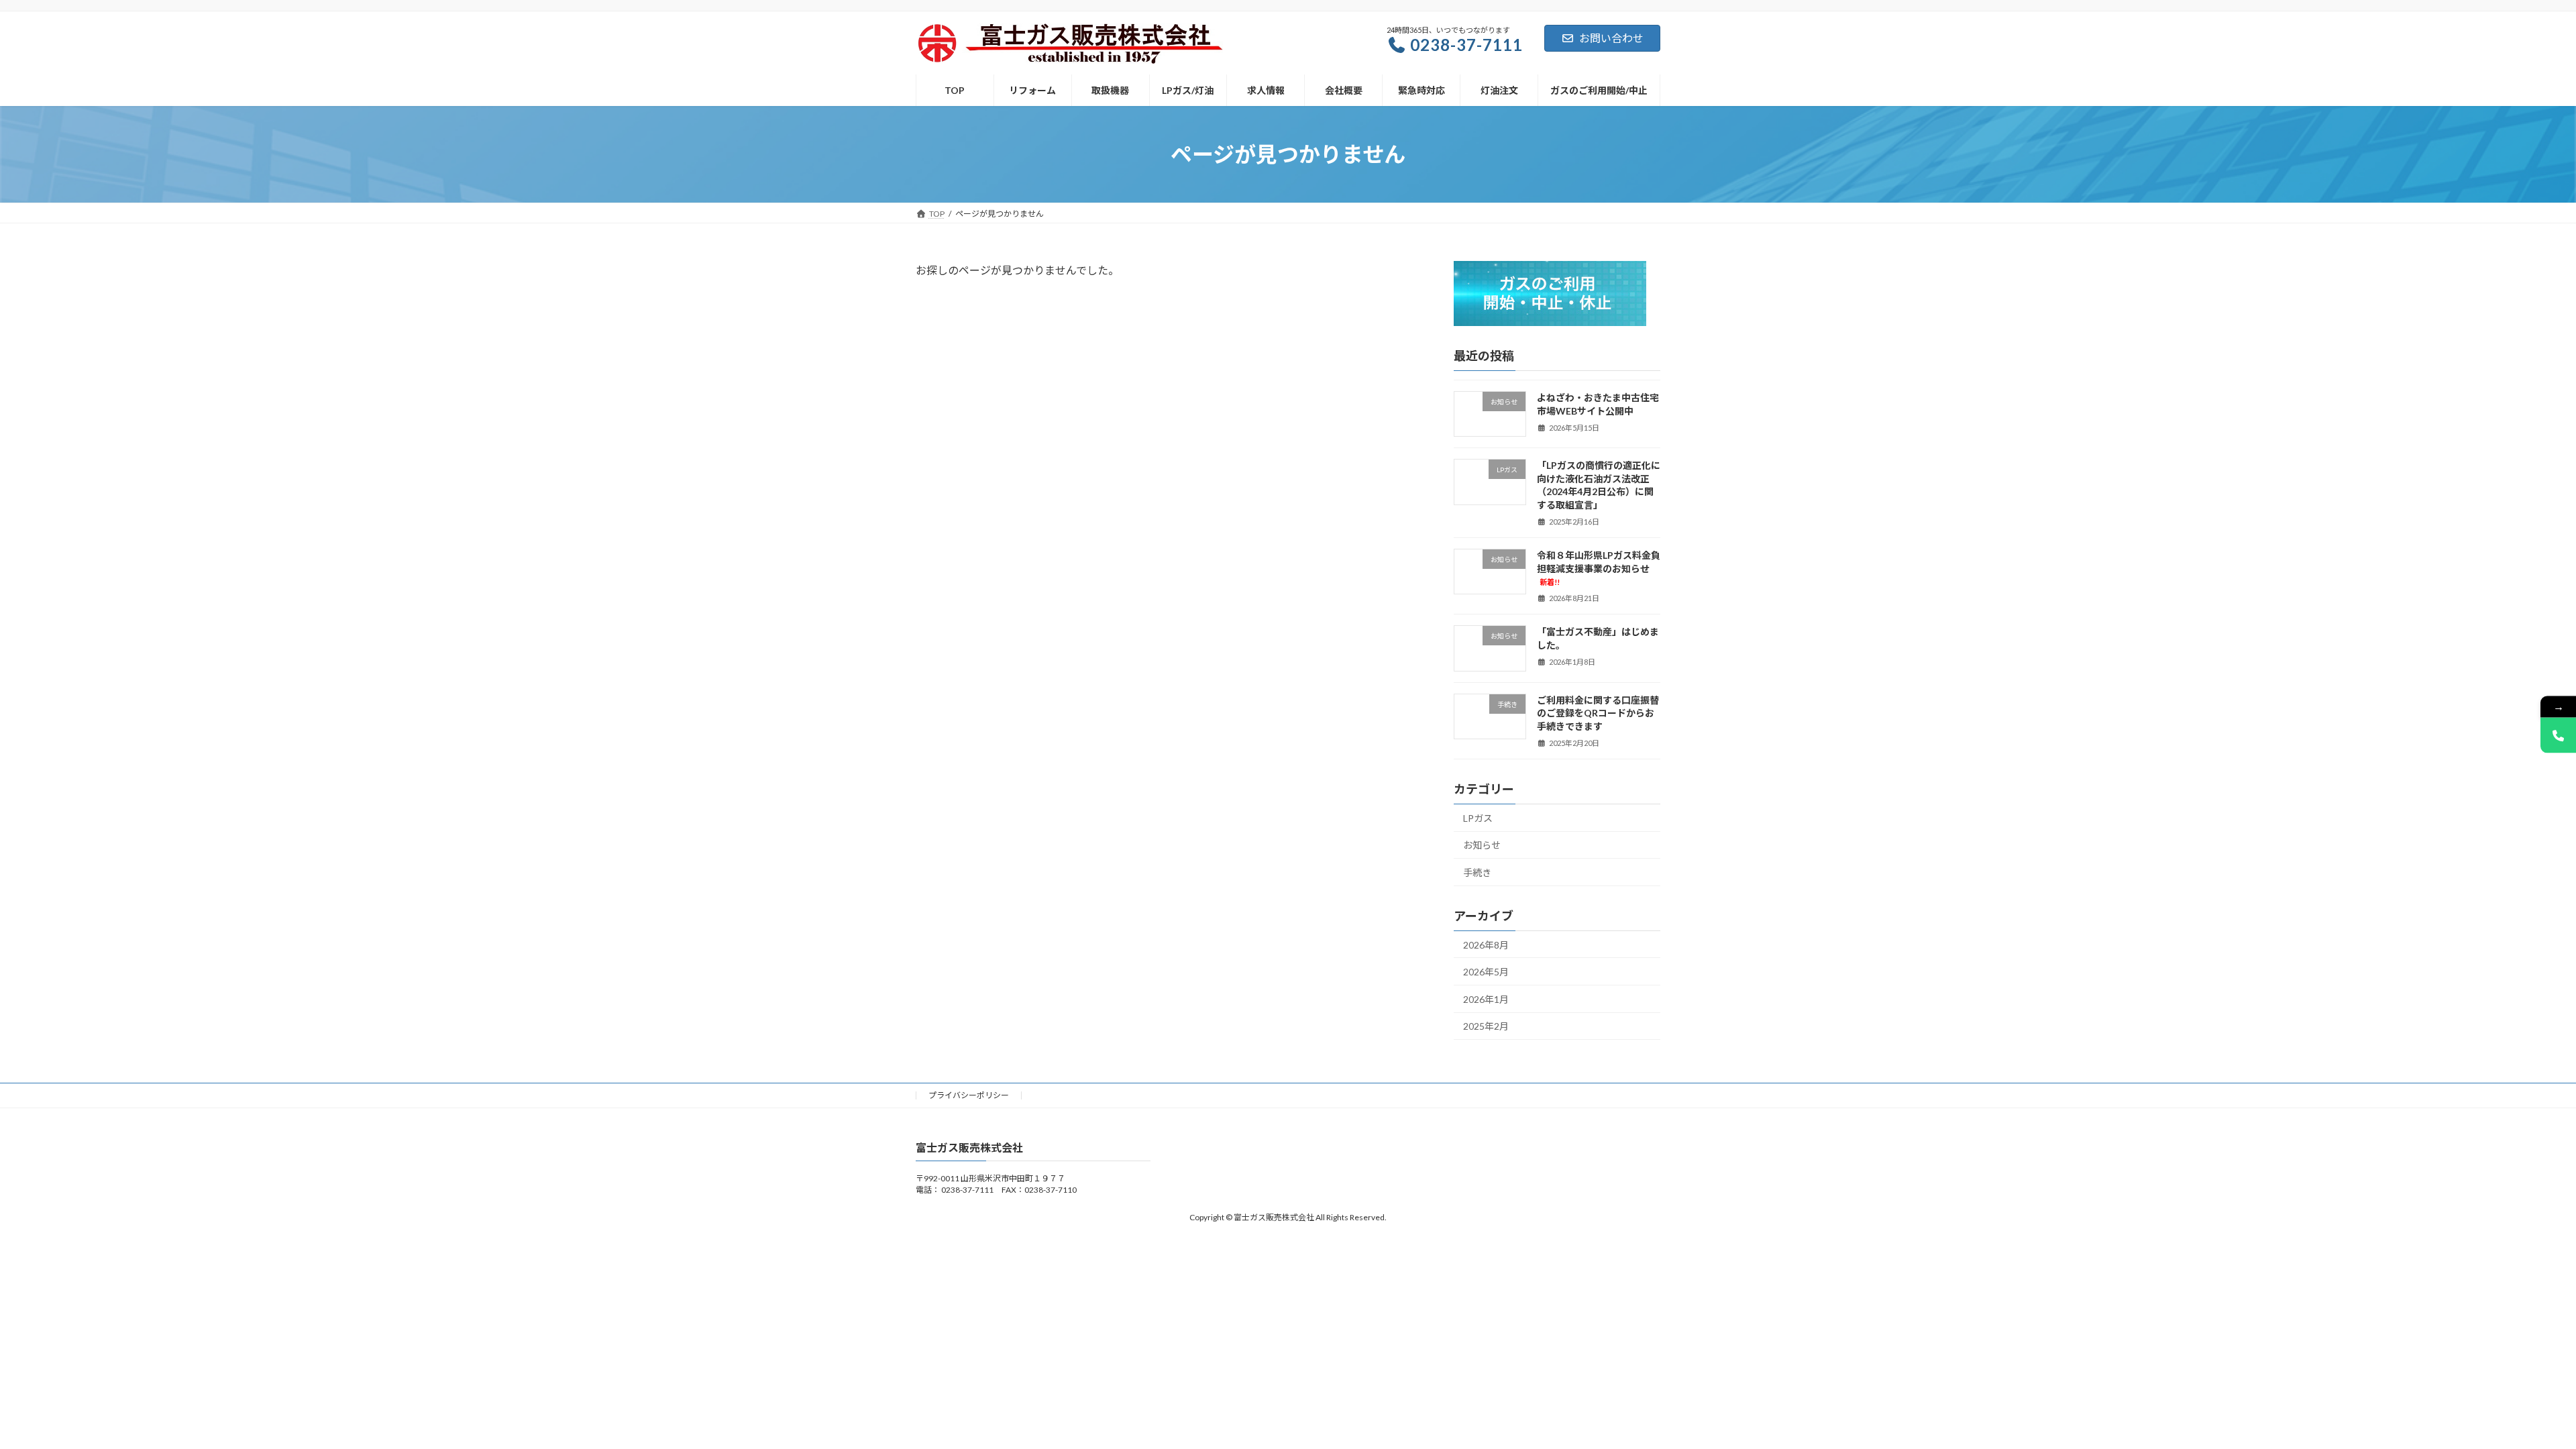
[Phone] (2558, 736)
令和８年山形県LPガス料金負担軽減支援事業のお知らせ (1599, 568)
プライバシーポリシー (969, 1095)
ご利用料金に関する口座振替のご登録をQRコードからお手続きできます (1598, 713)
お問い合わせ (1611, 38)
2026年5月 (1486, 972)
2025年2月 (1486, 1027)
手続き (1477, 872)
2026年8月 (1486, 945)
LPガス (1478, 818)
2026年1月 (1486, 999)
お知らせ (1482, 845)
